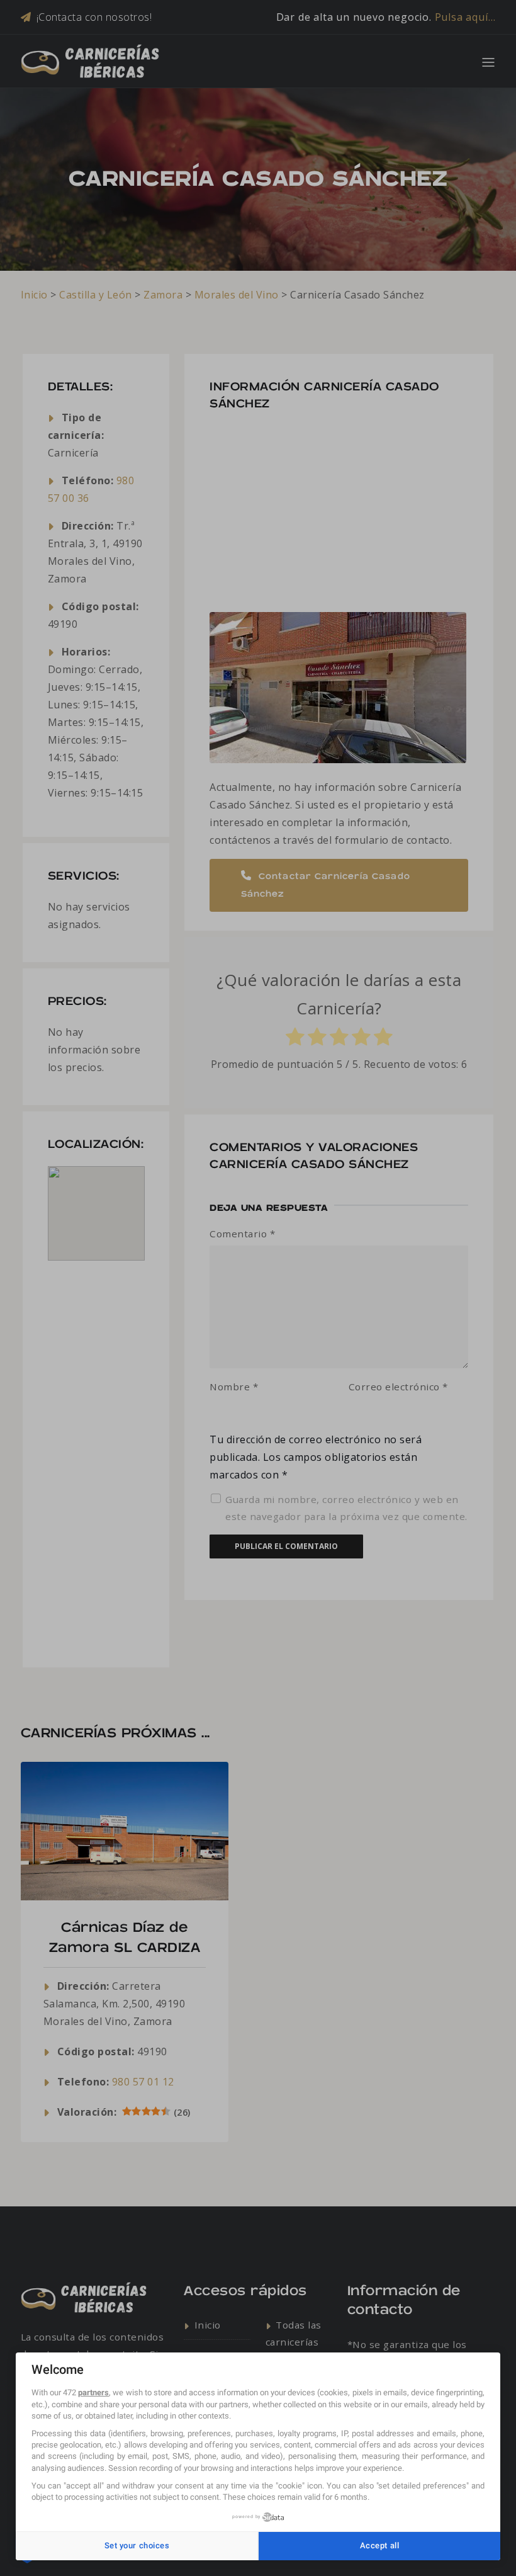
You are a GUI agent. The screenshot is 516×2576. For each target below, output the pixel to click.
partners (93, 2392)
